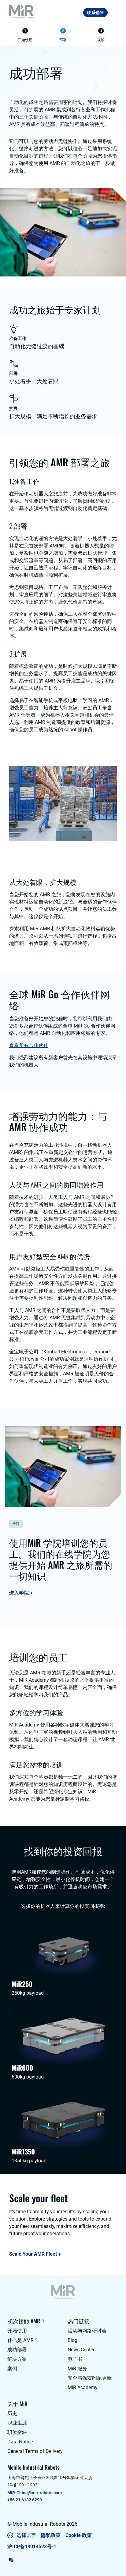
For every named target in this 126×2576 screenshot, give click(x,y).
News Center (81, 2350)
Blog (72, 2340)
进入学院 (19, 1593)
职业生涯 (17, 2423)
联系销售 (95, 12)
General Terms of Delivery (35, 2451)
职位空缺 (17, 2432)
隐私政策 (51, 2535)
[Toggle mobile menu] (112, 12)
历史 (12, 2413)
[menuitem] (25, 36)
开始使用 (17, 2331)
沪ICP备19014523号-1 (32, 2547)
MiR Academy (83, 2387)
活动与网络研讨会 (87, 2331)
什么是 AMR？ (23, 2340)
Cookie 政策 (79, 2535)
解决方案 (17, 2359)
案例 (12, 2369)
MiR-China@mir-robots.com (35, 2493)
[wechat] (11, 2560)
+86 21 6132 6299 (25, 2500)
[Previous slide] (10, 36)
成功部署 (17, 2350)
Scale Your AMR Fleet (33, 2254)
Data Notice (20, 2442)
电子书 (75, 2359)
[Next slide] (116, 36)
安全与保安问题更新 (90, 2378)
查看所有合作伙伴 (29, 1045)
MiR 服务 (77, 2369)
